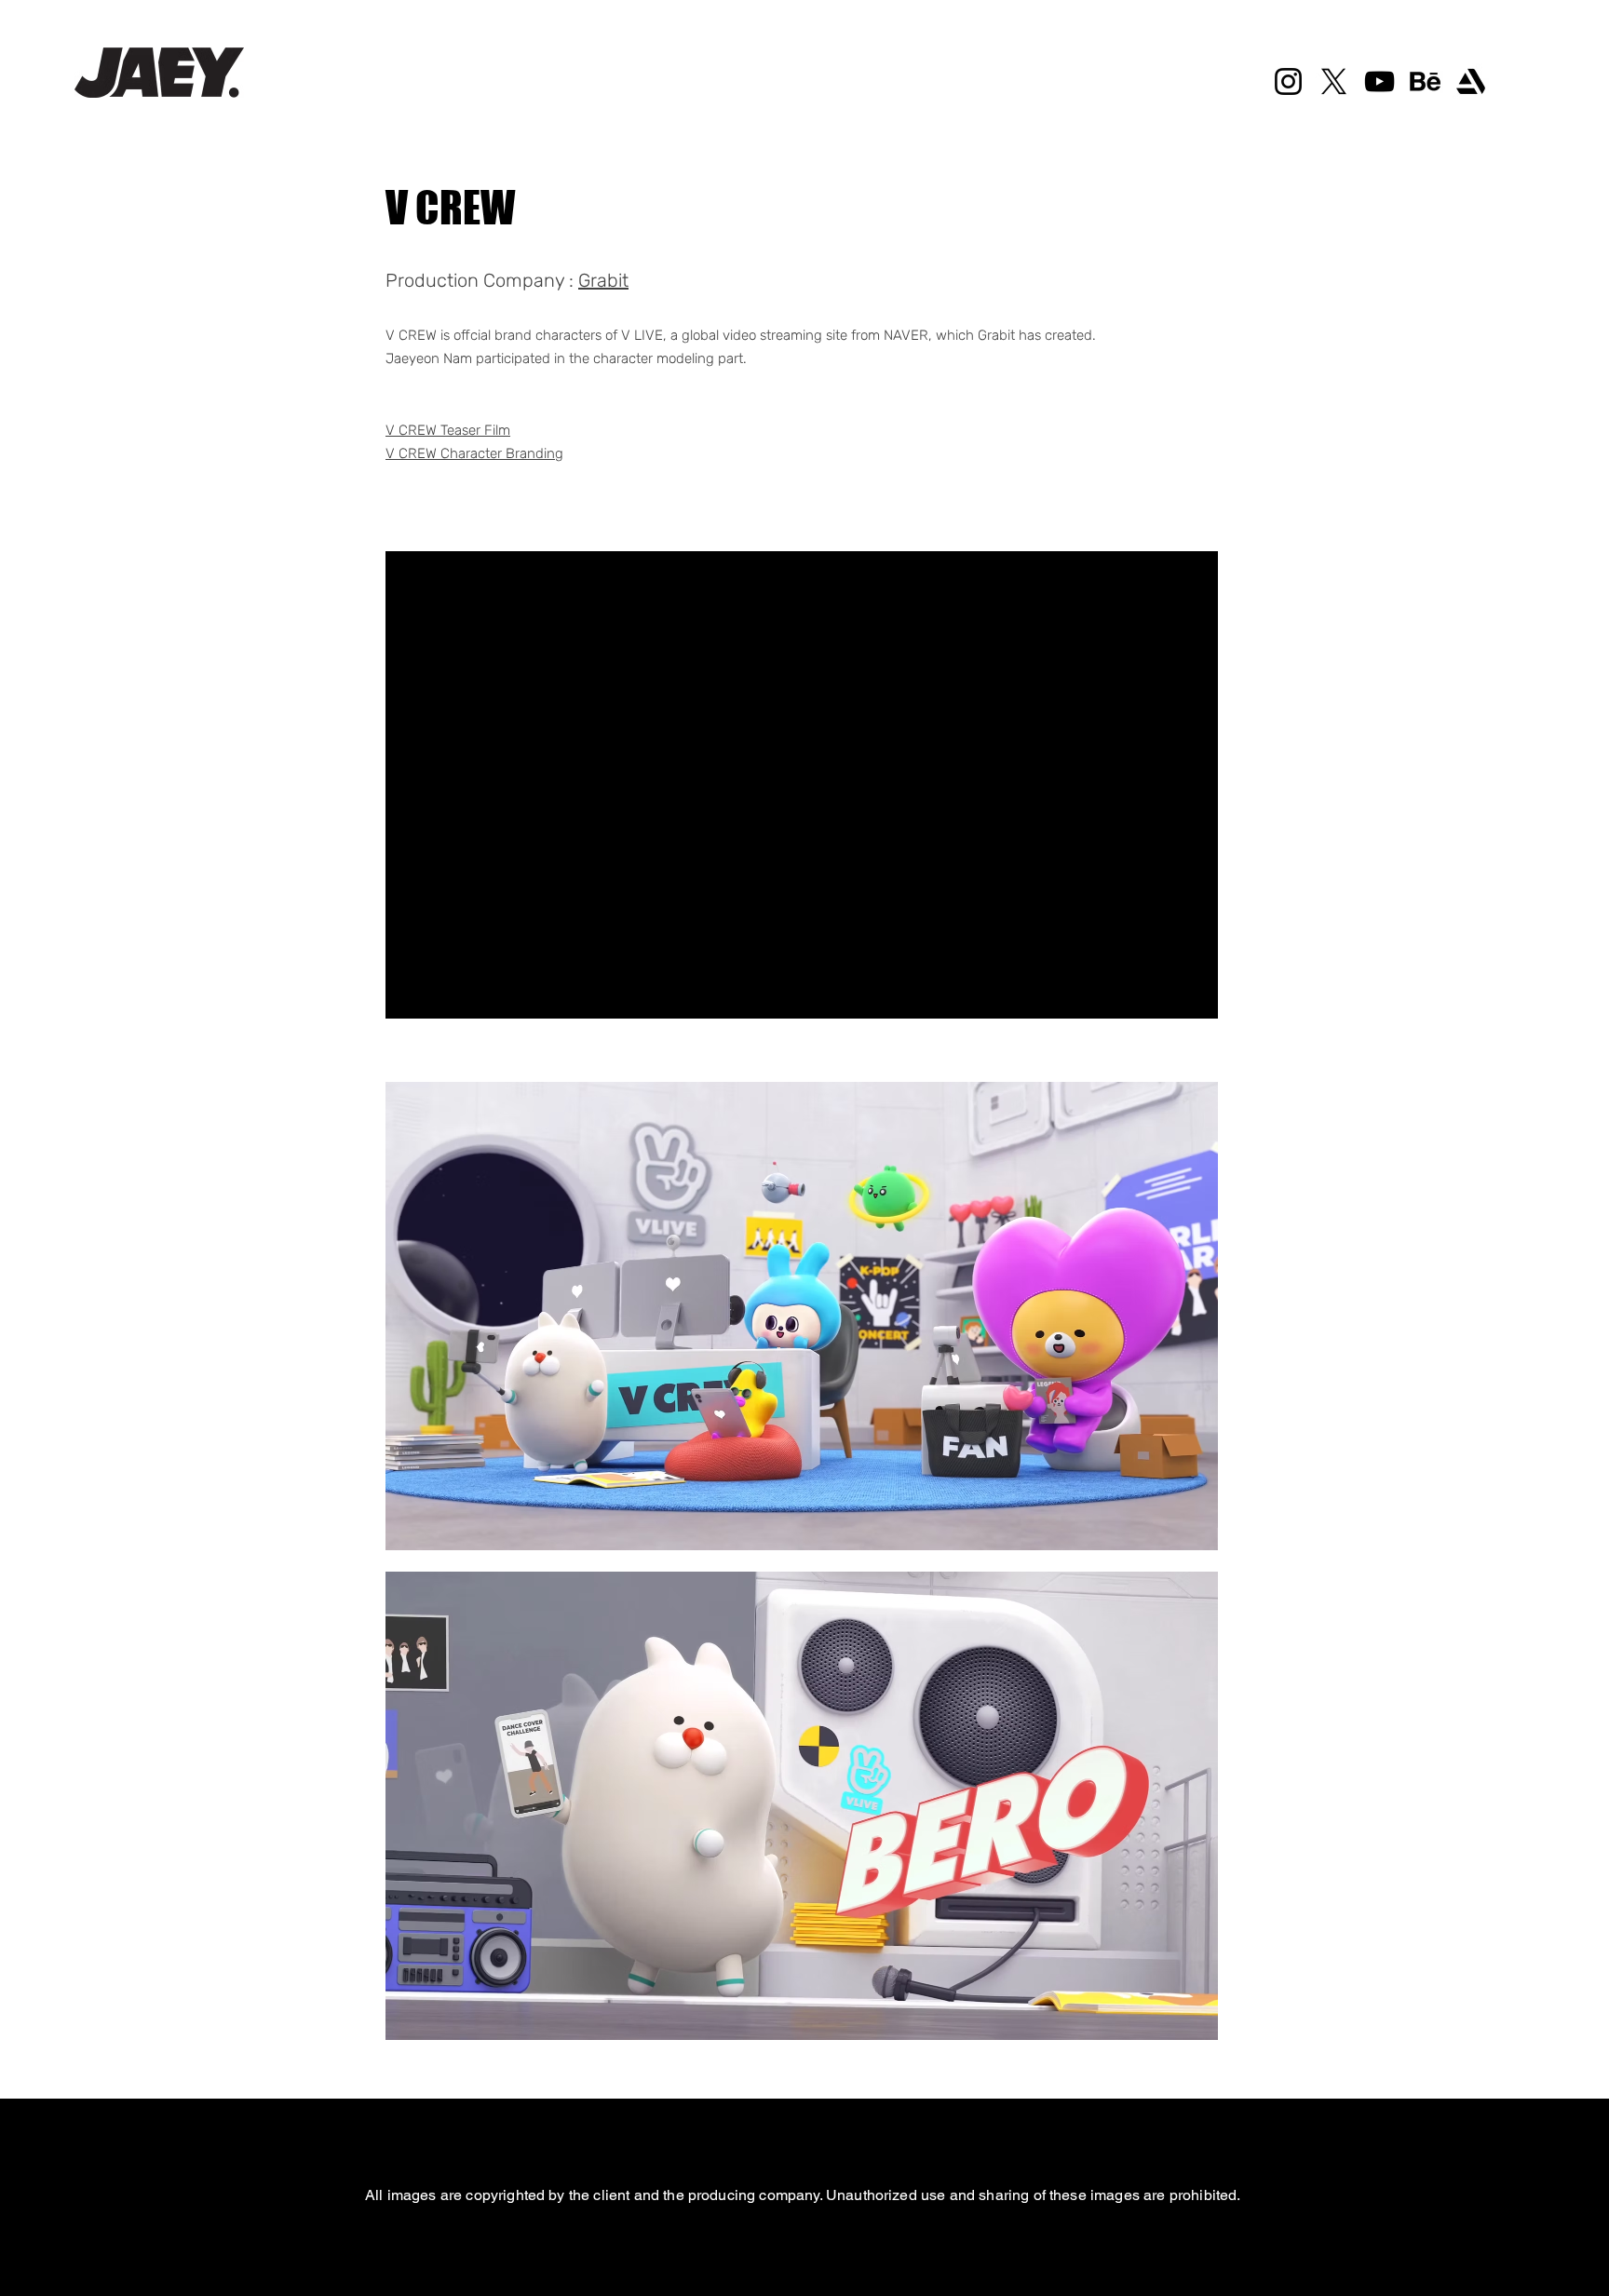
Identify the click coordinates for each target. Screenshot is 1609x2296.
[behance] (1425, 81)
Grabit (603, 280)
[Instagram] (1288, 81)
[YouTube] (1379, 81)
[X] (1334, 81)
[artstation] (1471, 81)
